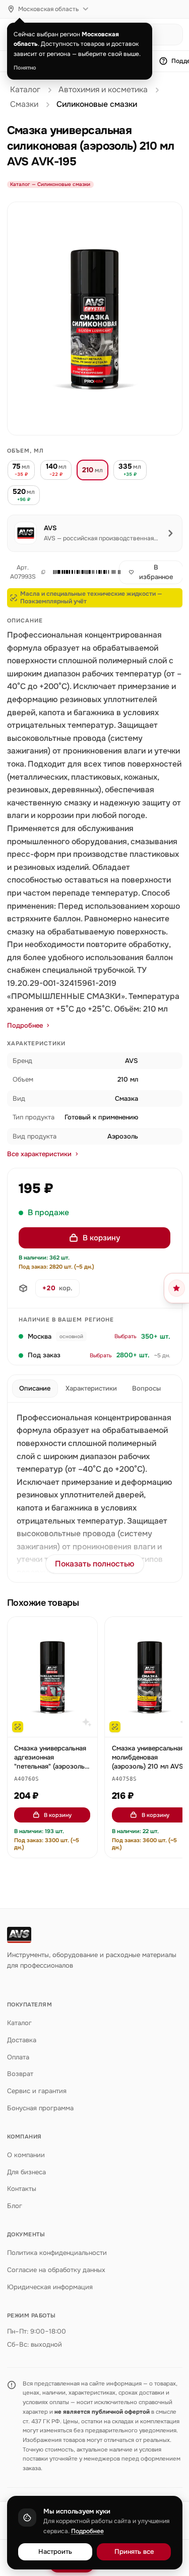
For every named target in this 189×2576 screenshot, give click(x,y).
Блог (15, 2206)
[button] (80, 572)
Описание (35, 1388)
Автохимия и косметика (103, 90)
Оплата (18, 2057)
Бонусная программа (40, 2108)
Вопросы (146, 1388)
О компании (26, 2155)
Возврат (20, 2074)
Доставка (22, 2040)
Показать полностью (95, 1564)
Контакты (22, 2189)
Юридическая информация (50, 2287)
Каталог (25, 90)
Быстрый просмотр (57, 1724)
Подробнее (25, 1025)
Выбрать (125, 1336)
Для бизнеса (26, 2172)
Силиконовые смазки (97, 104)
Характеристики (91, 1388)
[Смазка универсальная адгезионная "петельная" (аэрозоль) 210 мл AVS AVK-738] (52, 1677)
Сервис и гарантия (37, 2091)
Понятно (25, 68)
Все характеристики (39, 1154)
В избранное (156, 572)
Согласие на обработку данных (56, 2270)
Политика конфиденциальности (57, 2253)
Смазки (24, 104)
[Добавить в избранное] (85, 1629)
